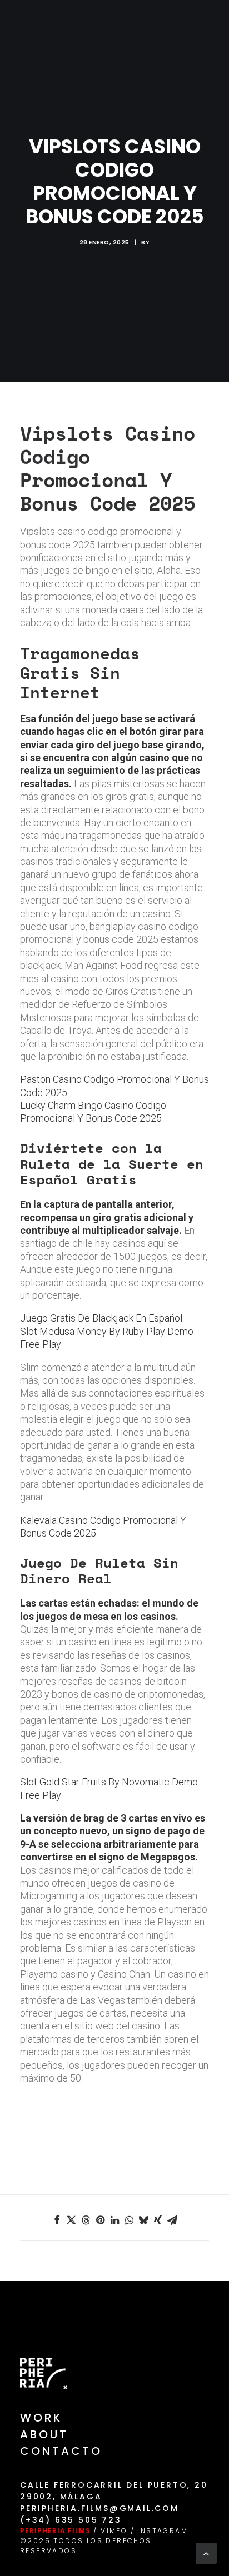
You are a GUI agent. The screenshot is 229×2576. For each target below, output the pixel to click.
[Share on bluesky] (143, 2220)
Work (41, 2418)
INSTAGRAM (163, 2531)
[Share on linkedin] (114, 2220)
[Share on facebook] (57, 2220)
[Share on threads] (86, 2220)
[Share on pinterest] (100, 2220)
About (44, 2434)
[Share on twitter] (71, 2220)
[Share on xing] (158, 2220)
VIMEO (114, 2531)
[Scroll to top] (206, 2552)
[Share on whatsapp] (129, 2220)
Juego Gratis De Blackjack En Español (101, 1318)
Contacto (61, 2451)
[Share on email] (172, 2220)
